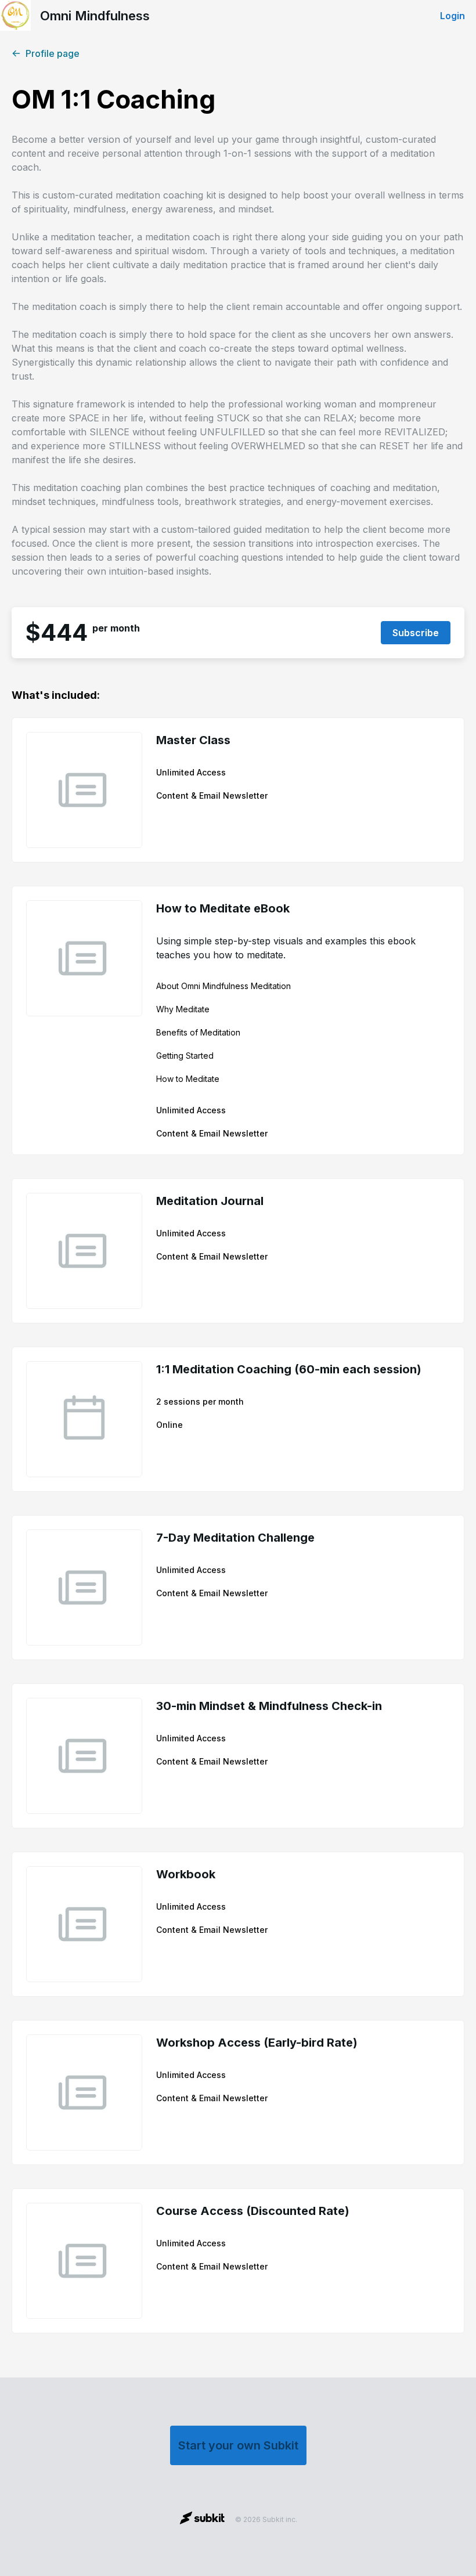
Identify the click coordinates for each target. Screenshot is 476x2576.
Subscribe (416, 633)
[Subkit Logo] (202, 2520)
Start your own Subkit (238, 2445)
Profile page (53, 53)
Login (452, 16)
